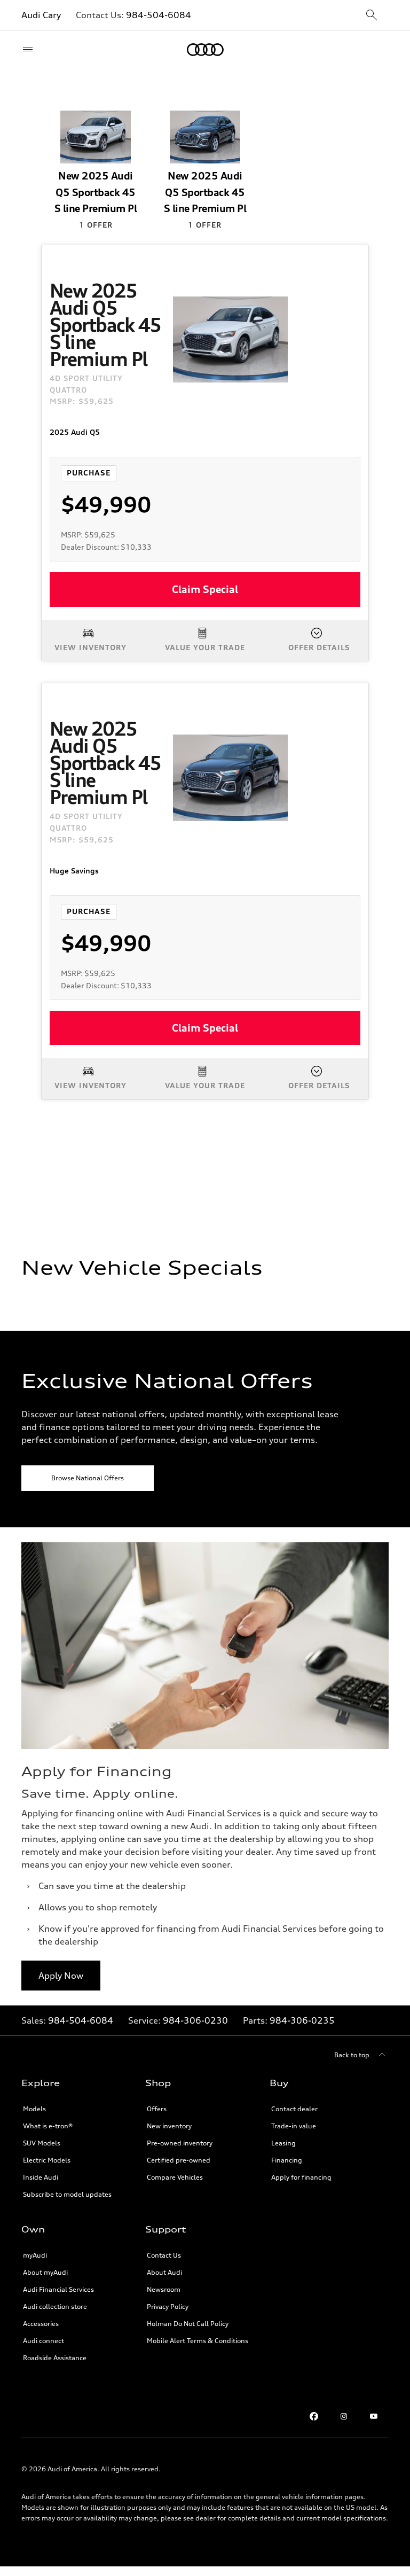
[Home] (205, 50)
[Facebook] (314, 2416)
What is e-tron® (48, 2126)
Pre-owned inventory (180, 2143)
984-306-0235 (302, 2020)
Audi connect (44, 2341)
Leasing (283, 2143)
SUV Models (42, 2143)
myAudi (35, 2255)
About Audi (164, 2272)
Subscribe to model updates (67, 2194)
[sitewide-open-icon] (372, 16)
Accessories (41, 2324)
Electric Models (47, 2160)
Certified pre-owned (179, 2160)
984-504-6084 (159, 15)
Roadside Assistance (55, 2358)
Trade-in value (294, 2126)
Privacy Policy (168, 2306)
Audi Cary (41, 15)
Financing (287, 2160)
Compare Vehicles (175, 2177)
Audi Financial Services (58, 2289)
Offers (157, 2109)
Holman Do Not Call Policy (188, 2324)
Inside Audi (41, 2177)
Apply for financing (301, 2177)
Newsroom (164, 2289)
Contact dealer (294, 2109)
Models (34, 2109)
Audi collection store (55, 2306)
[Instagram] (344, 2416)
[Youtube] (374, 2416)
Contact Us (164, 2255)
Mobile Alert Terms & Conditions (198, 2341)
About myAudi (45, 2272)
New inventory (169, 2126)
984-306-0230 (195, 2020)
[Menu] (30, 50)
